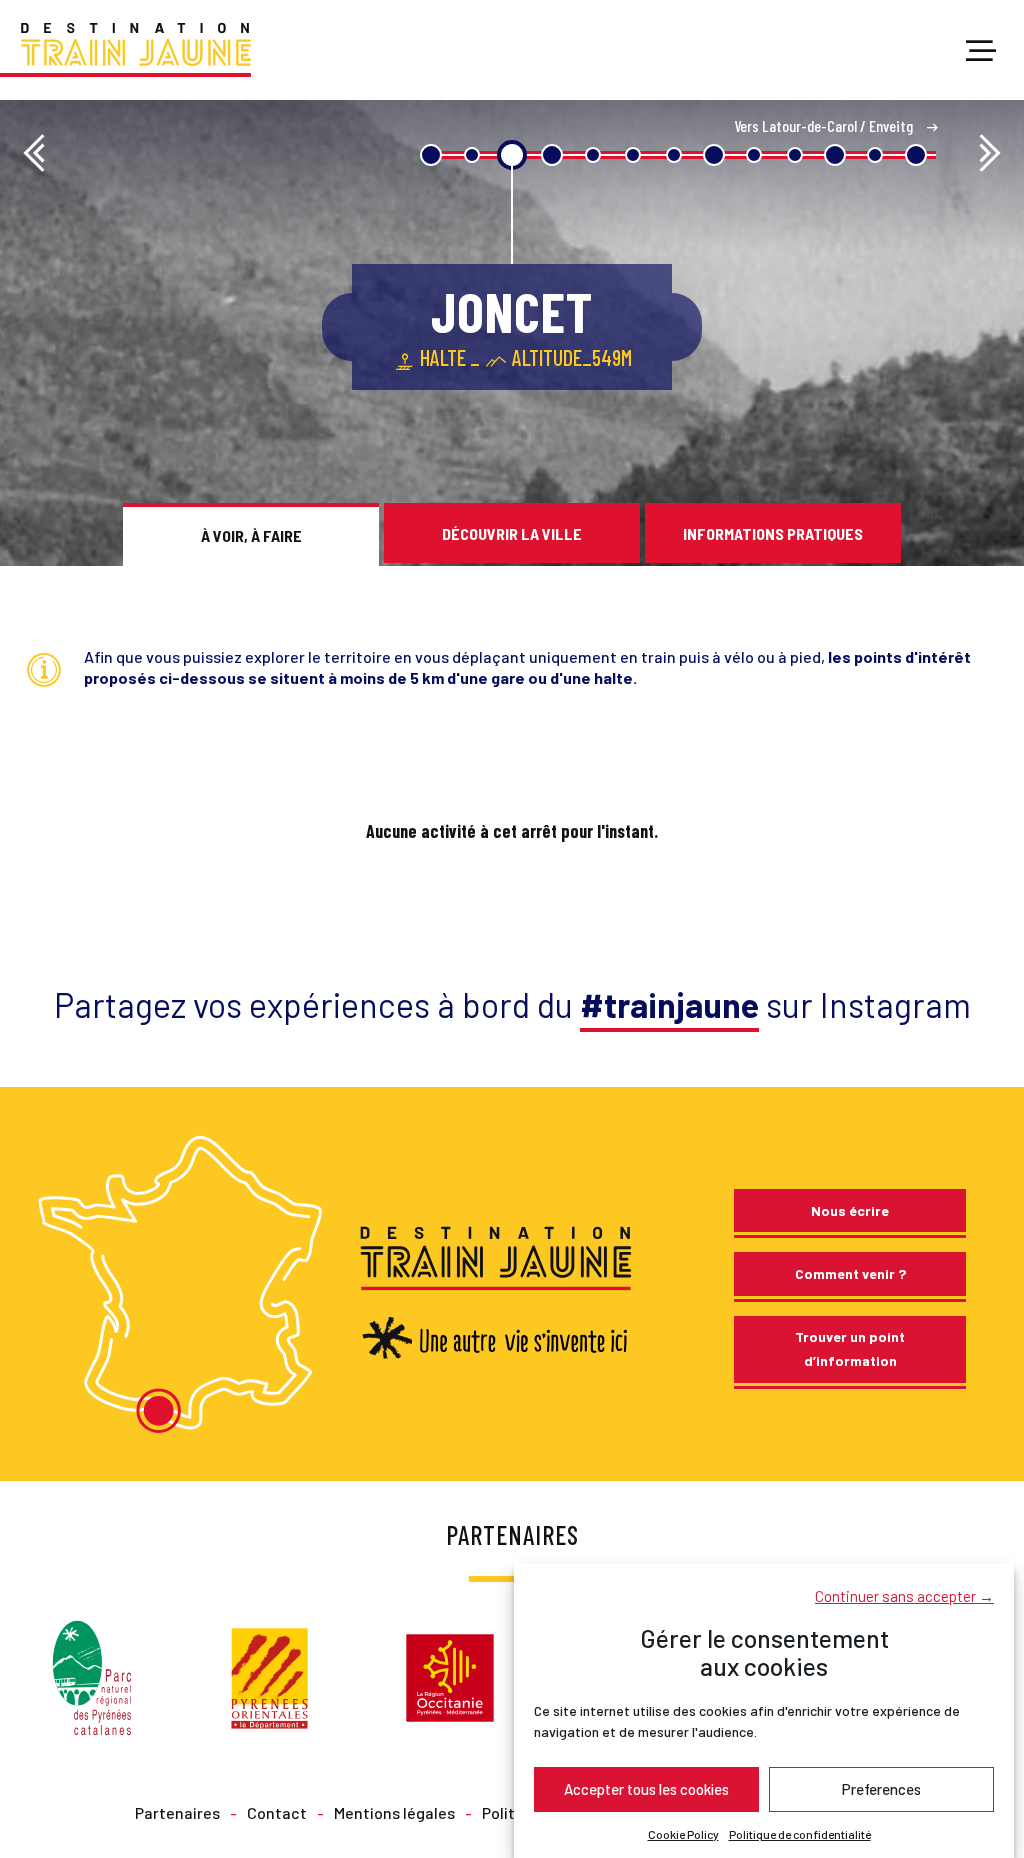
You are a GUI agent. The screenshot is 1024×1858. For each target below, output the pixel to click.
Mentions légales (394, 1812)
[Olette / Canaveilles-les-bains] (990, 155)
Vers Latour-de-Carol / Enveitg (825, 125)
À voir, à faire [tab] (251, 535)
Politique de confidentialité (800, 1834)
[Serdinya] (34, 155)
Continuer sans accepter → (904, 1596)
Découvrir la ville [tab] (512, 533)
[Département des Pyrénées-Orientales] (269, 1675)
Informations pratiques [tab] (773, 533)
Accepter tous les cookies (646, 1789)
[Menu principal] (981, 52)
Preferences (881, 1789)
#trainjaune (669, 1004)
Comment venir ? (850, 1273)
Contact (277, 1812)
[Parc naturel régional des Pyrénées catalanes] (92, 1675)
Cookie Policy (683, 1834)
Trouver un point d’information (850, 1348)
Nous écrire (850, 1210)
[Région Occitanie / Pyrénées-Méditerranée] (450, 1675)
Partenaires (177, 1812)
